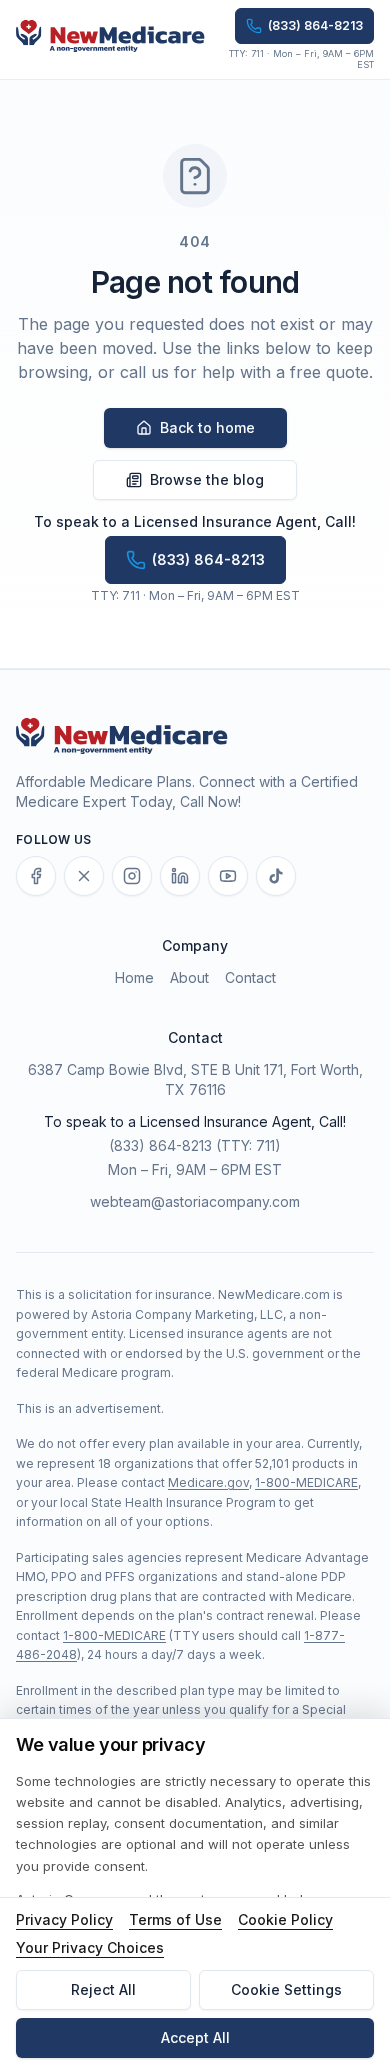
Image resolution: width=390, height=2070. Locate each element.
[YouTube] (228, 876)
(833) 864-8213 (160, 1145)
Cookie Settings (286, 1989)
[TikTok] (276, 876)
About (189, 977)
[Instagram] (132, 876)
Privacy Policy (64, 1919)
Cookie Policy (285, 1919)
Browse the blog (207, 479)
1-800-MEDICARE (306, 1482)
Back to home (207, 427)
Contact (250, 977)
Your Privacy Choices (90, 1947)
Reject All (103, 1989)
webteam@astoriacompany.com (195, 1201)
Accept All (195, 2037)
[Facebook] (36, 876)
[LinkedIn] (180, 876)
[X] (84, 876)
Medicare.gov (208, 1482)
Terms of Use (175, 1919)
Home (134, 977)
